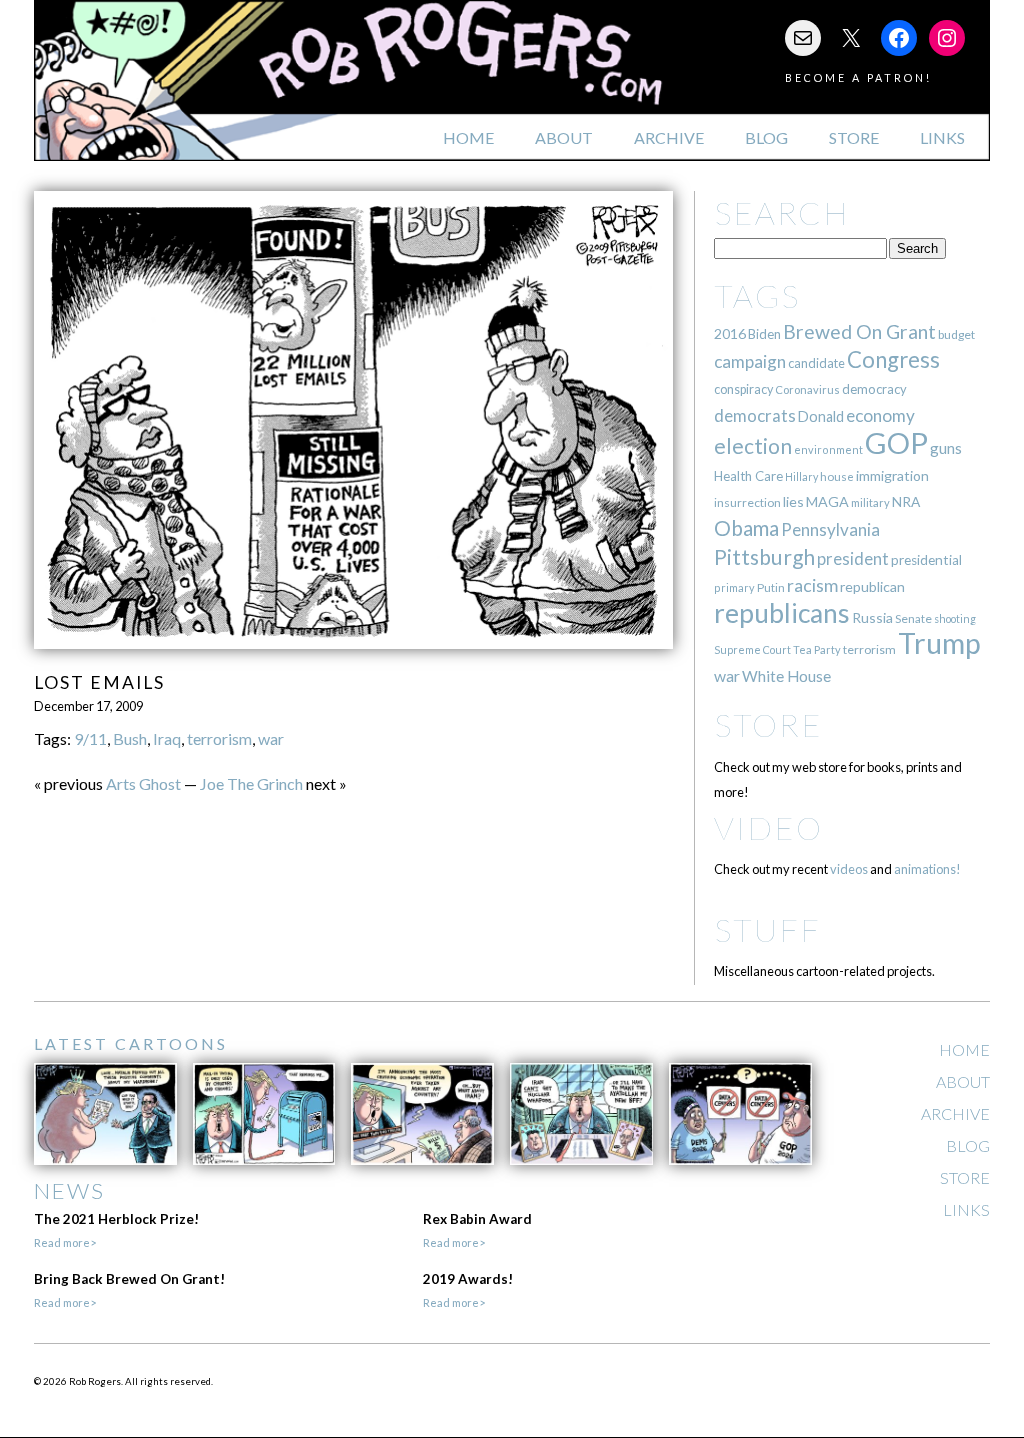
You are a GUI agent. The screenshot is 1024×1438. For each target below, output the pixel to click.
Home (468, 137)
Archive (669, 137)
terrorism (219, 738)
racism (812, 585)
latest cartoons (131, 1043)
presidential (926, 560)
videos (849, 869)
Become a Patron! (858, 77)
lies (793, 501)
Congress (893, 359)
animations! (927, 869)
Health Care (748, 476)
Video (768, 827)
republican (872, 586)
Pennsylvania (830, 529)
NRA (906, 501)
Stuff (767, 929)
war (271, 738)
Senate (913, 618)
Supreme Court (752, 649)
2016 (730, 333)
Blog (766, 137)
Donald (821, 416)
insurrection (747, 502)
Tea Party (817, 649)
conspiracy (743, 389)
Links (942, 137)
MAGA (827, 501)
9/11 (90, 738)
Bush (130, 738)
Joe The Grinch (251, 783)
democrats (755, 415)
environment (828, 449)
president (853, 559)
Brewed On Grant (859, 331)
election (753, 445)
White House (786, 676)
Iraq (167, 738)
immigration (892, 475)
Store (854, 137)
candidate (816, 363)
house (837, 476)
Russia (872, 617)
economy (880, 415)
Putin (771, 587)
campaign (750, 361)
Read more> (65, 1242)
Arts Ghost (143, 783)
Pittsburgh (764, 557)
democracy (874, 389)
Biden (764, 334)
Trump (939, 643)
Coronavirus (807, 389)
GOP (896, 442)
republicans (782, 613)
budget (956, 334)
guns (946, 448)
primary (734, 587)
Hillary (801, 476)
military (870, 502)
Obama (746, 528)
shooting (955, 618)
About (564, 137)
